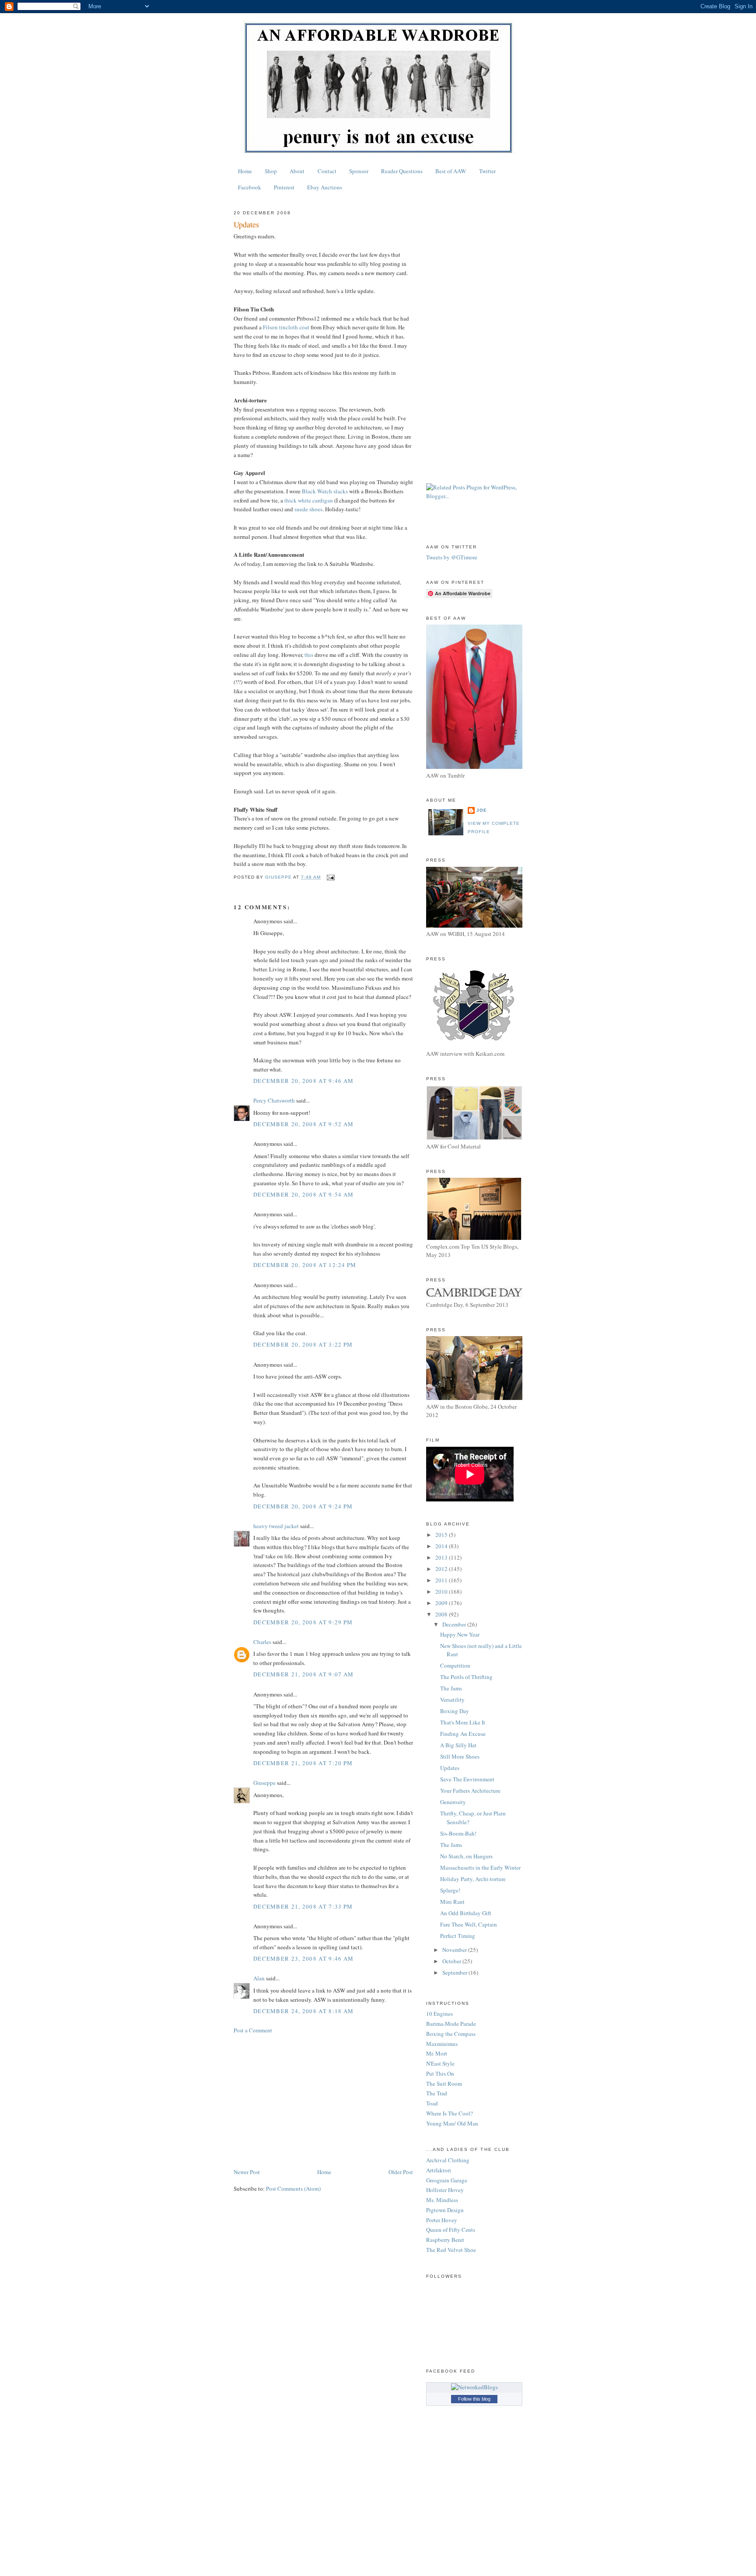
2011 (442, 1580)
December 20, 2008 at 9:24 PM (303, 1506)
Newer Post (247, 2172)
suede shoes (308, 509)
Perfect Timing (458, 1936)
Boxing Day (455, 1711)
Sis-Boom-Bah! (458, 1833)
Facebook (250, 187)
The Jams (451, 1688)
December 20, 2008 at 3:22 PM (303, 1344)
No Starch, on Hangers (466, 1856)
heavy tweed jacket (276, 1526)
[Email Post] (330, 877)
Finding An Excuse (463, 1734)
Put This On (440, 2073)
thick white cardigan (309, 500)
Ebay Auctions (325, 187)
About (297, 171)
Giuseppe (264, 1783)
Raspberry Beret (445, 2240)
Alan (259, 1978)
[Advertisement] (323, 2101)
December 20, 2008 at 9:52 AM (303, 1124)
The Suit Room (444, 2084)
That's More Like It (463, 1722)
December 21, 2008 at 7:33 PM (303, 1906)
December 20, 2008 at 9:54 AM (303, 1194)
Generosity (453, 1802)
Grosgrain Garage (447, 2180)
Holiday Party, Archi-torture (473, 1879)
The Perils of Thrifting (466, 1677)
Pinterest (284, 187)
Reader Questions (402, 171)
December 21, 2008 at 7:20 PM (303, 1763)
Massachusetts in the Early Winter (480, 1867)
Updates (450, 1768)
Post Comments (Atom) (293, 2189)
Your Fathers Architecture (470, 1791)
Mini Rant (452, 1902)
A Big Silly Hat (458, 1745)
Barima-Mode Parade (451, 2024)
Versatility (452, 1700)
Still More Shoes (460, 1756)
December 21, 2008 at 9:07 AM (303, 1674)
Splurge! (450, 1890)
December (455, 1624)
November (455, 1950)
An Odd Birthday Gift (466, 1913)
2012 (442, 1569)
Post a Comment (253, 2030)
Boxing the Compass (451, 2034)
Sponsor (359, 171)
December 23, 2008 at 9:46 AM (303, 1958)
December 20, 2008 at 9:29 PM (303, 1622)
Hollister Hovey (445, 2190)
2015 (442, 1535)
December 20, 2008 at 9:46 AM (303, 1081)
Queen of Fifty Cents (451, 2230)
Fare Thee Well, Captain (469, 1924)
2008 (442, 1614)
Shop (271, 171)
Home (245, 171)
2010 (442, 1592)
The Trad (437, 2093)
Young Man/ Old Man (452, 2123)
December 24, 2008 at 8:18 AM (303, 2011)
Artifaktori (439, 2170)
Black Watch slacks (325, 491)
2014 (442, 1546)
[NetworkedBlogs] (474, 2387)
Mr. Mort (437, 2053)
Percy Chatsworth (274, 1100)
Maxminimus (442, 2044)
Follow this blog (474, 2399)
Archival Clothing (448, 2160)
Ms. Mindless (442, 2200)
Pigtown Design (445, 2210)
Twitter (487, 171)
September (455, 1972)
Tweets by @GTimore (452, 557)
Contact (327, 171)
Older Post (401, 2172)
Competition (455, 1665)
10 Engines (439, 2014)
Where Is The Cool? (450, 2113)
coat (287, 327)
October (452, 1961)
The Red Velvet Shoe (451, 2250)
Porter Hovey (442, 2220)
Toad (432, 2103)
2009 (442, 1603)
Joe (482, 810)
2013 (442, 1557)
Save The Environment (467, 1779)
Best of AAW (451, 171)
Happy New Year (460, 1634)
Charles (262, 1642)
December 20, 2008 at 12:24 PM (305, 1265)
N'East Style (440, 2063)
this (309, 655)
